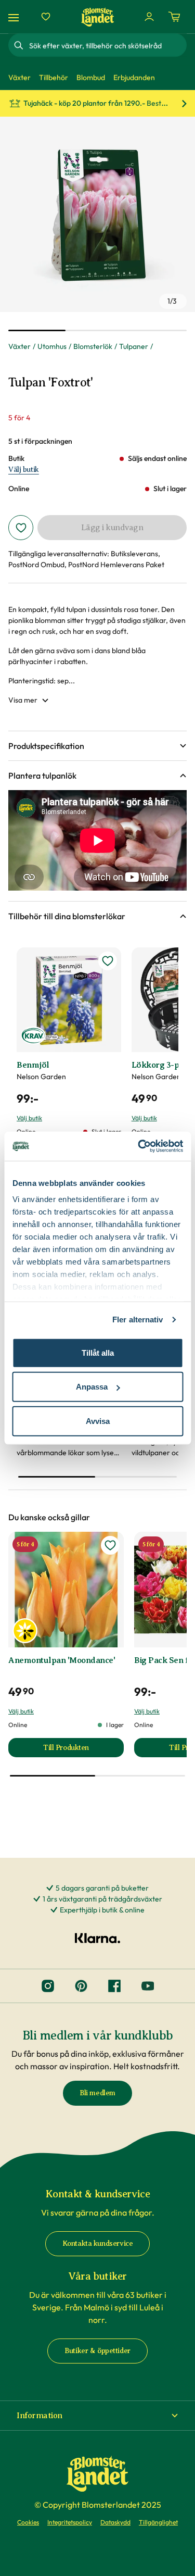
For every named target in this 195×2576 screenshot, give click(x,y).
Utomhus (52, 346)
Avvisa (98, 1421)
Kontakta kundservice (98, 2243)
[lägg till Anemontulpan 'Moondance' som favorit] (110, 1545)
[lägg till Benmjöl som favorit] (108, 961)
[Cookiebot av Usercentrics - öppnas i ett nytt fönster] (139, 1146)
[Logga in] (149, 17)
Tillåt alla (98, 1352)
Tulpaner (134, 346)
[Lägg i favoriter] (21, 528)
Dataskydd (115, 2522)
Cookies (28, 2522)
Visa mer (23, 700)
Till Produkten (83, 1750)
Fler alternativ (138, 1320)
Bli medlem (97, 2093)
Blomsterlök (93, 346)
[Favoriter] (46, 17)
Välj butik (24, 470)
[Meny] (15, 17)
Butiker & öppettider (97, 2351)
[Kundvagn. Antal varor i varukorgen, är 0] (174, 17)
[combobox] (107, 45)
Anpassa (92, 1387)
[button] (97, 746)
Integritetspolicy (70, 2522)
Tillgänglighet (158, 2522)
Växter (19, 346)
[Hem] (98, 17)
